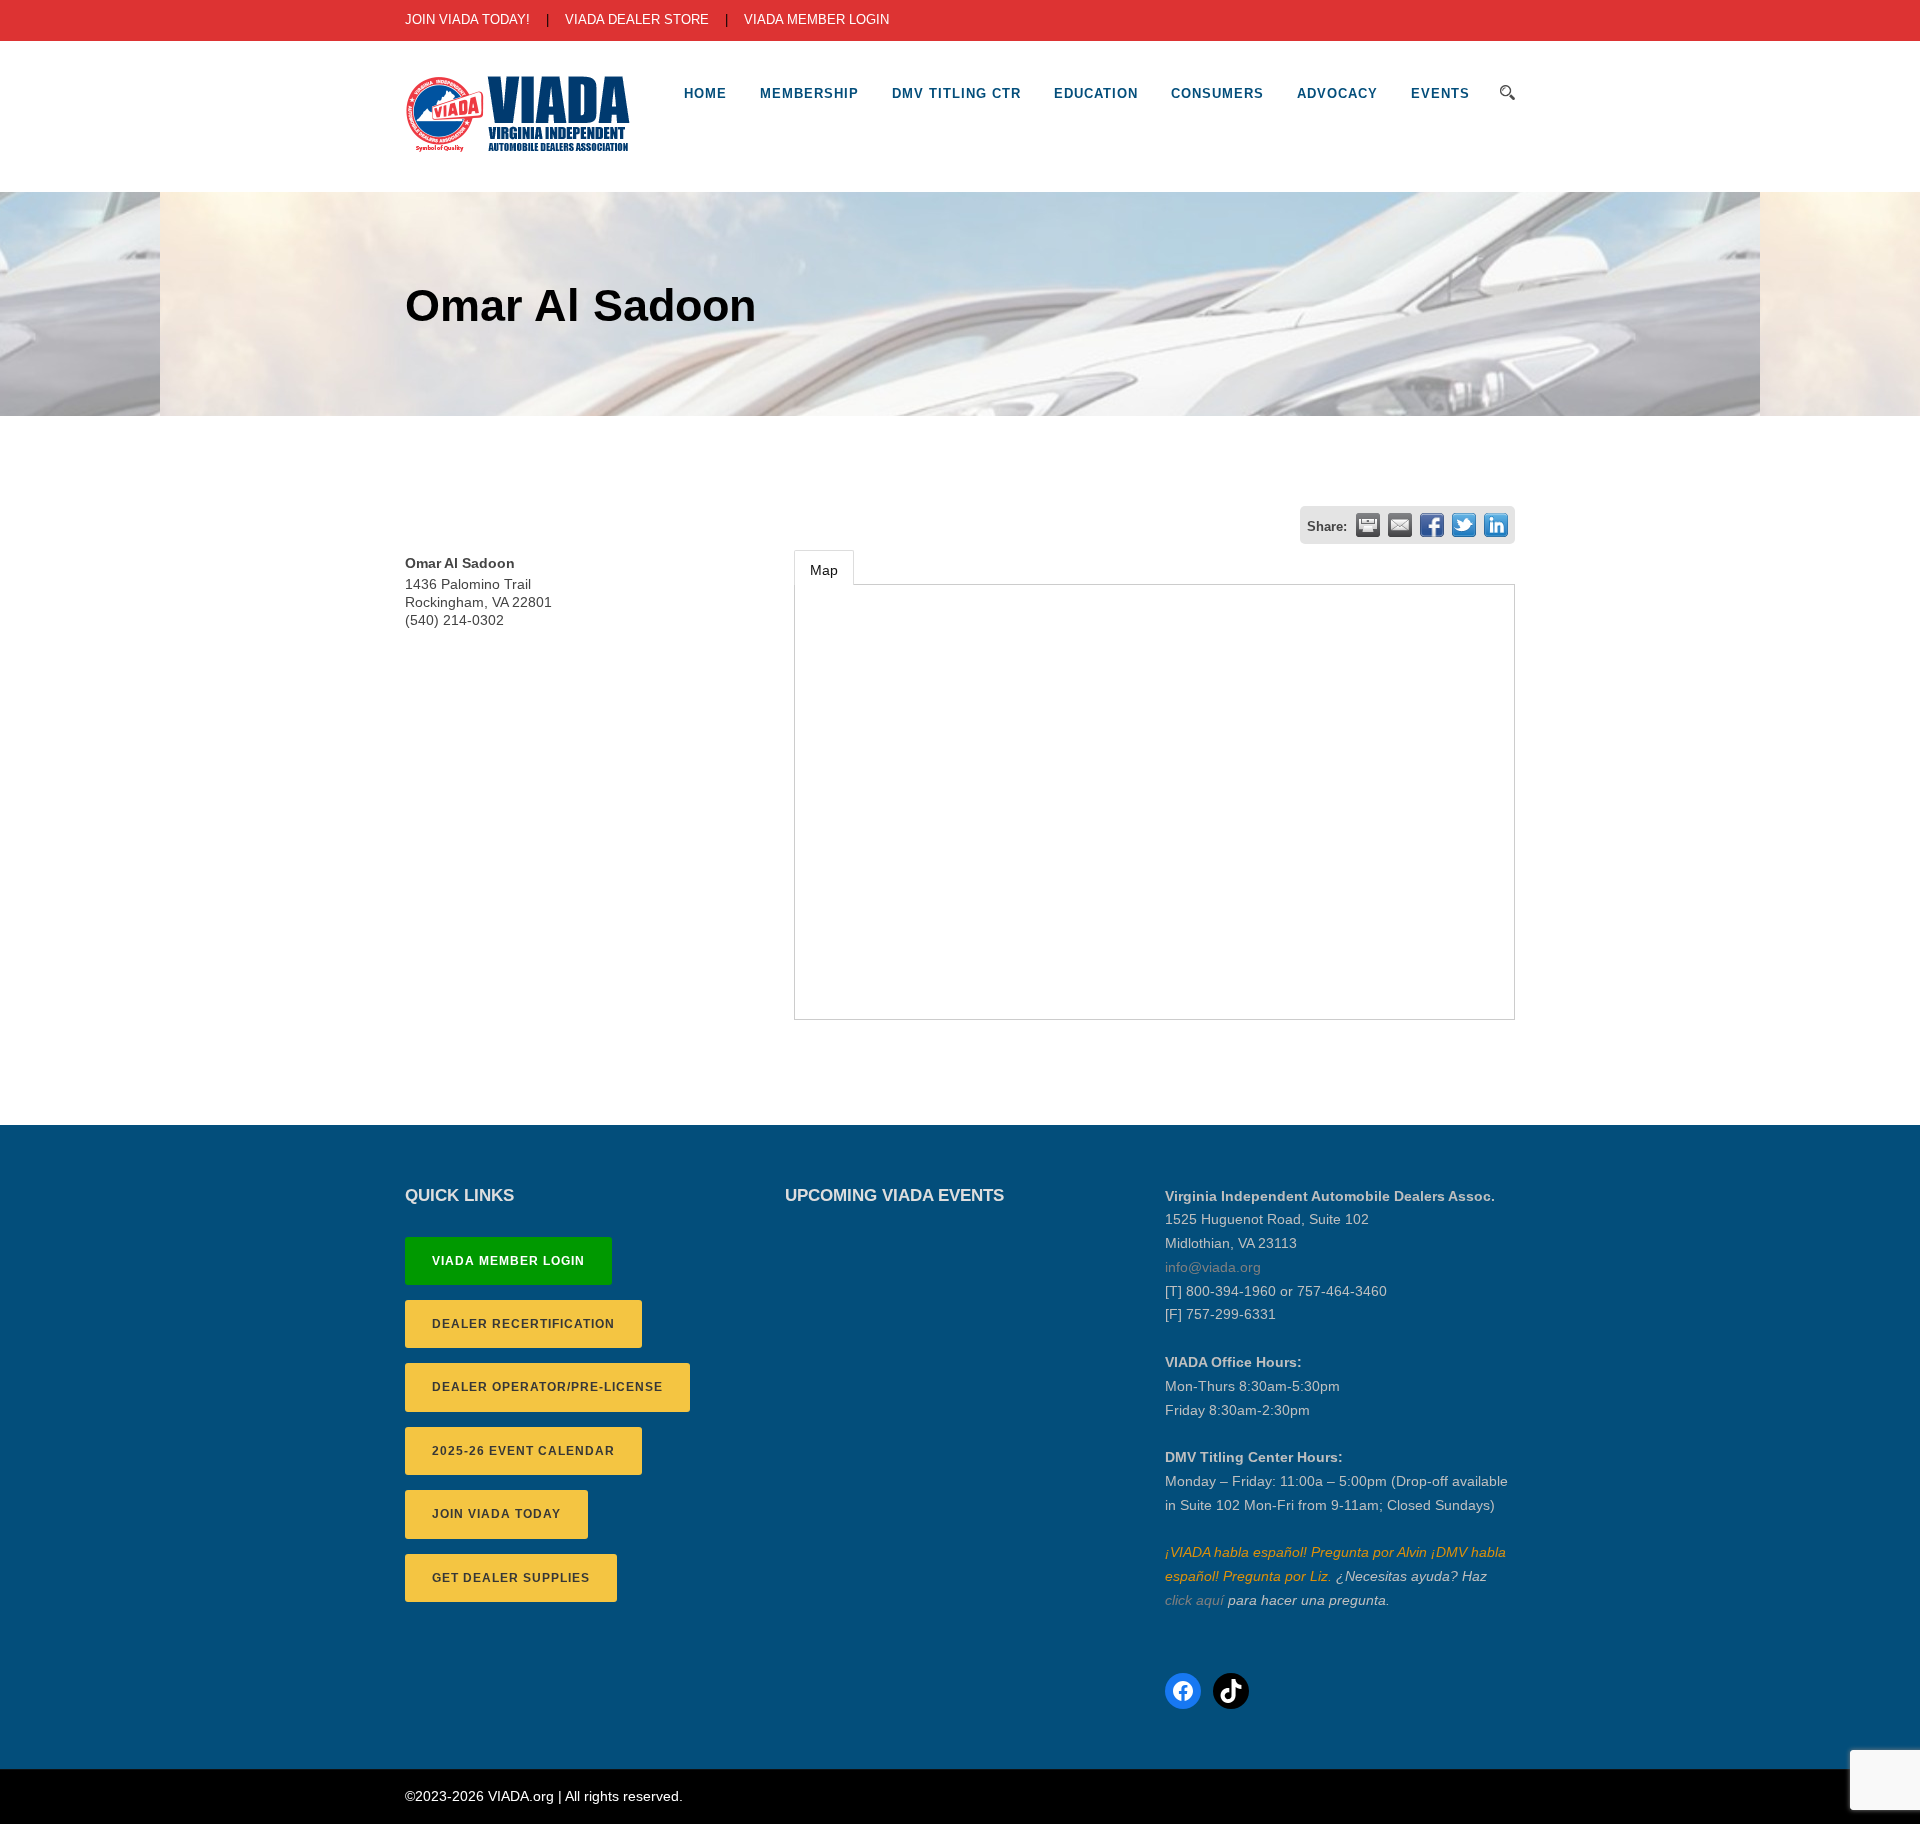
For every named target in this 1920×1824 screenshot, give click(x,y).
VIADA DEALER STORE (637, 19)
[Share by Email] (1400, 525)
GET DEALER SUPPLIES (511, 1578)
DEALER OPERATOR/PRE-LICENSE (547, 1387)
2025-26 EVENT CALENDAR (523, 1451)
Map (824, 570)
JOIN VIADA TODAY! (467, 19)
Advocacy (1337, 93)
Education (1096, 93)
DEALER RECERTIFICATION (523, 1324)
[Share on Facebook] (1432, 525)
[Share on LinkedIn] (1496, 525)
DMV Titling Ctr (956, 93)
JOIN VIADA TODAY (496, 1514)
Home (705, 93)
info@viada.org (1213, 1267)
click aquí (1194, 1600)
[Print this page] (1368, 525)
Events (1440, 93)
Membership (809, 93)
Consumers (1217, 93)
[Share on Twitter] (1464, 525)
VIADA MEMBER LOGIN (816, 19)
